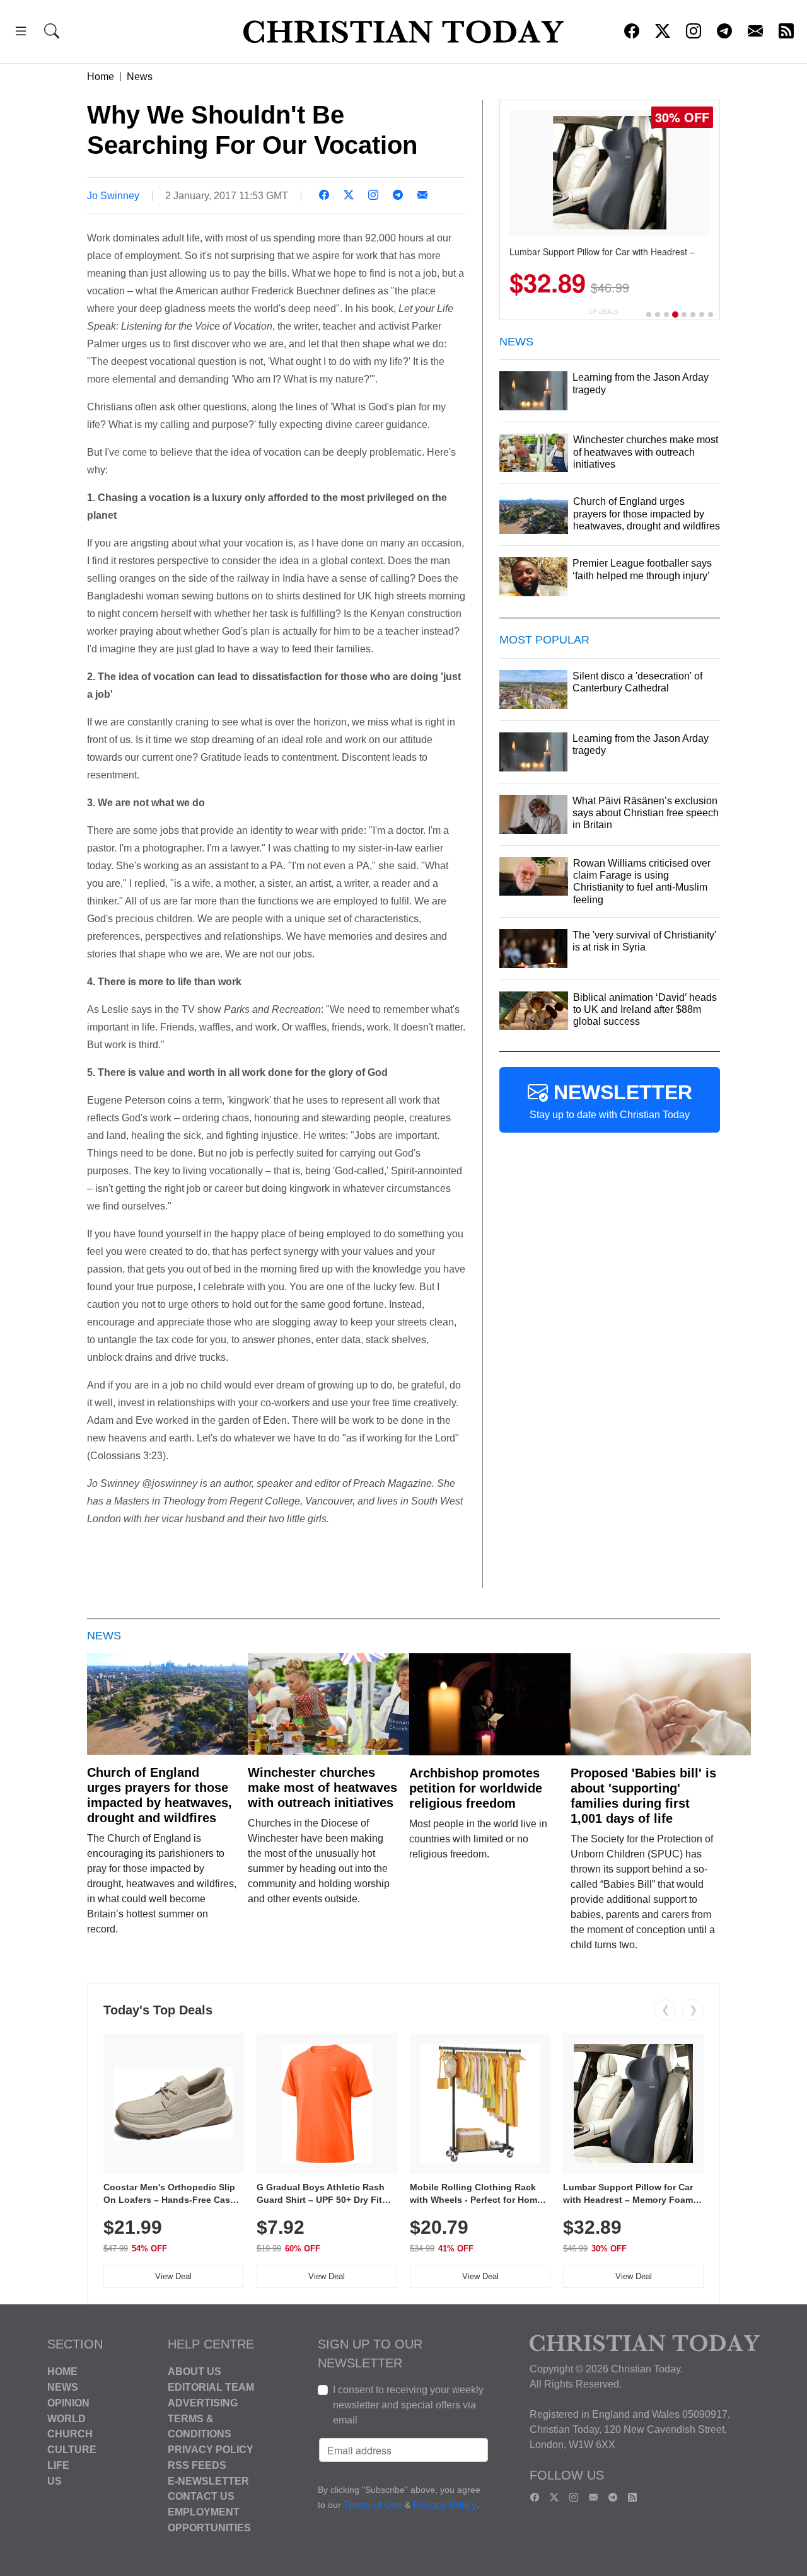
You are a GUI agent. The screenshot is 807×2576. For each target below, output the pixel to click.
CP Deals (603, 312)
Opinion (68, 2403)
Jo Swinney (113, 196)
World (67, 2418)
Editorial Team (211, 2387)
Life (58, 2465)
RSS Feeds (197, 2465)
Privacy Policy (211, 2450)
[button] (21, 33)
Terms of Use (373, 2506)
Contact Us (201, 2496)
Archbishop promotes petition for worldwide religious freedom (476, 1788)
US (55, 2481)
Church (70, 2434)
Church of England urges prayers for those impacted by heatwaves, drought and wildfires (160, 1795)
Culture (72, 2450)
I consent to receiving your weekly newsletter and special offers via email (408, 2405)
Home (101, 77)
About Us (194, 2371)
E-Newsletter (208, 2481)
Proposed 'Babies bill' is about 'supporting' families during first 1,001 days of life (643, 1796)
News (140, 77)
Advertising (203, 2403)
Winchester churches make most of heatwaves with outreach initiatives (322, 1788)
